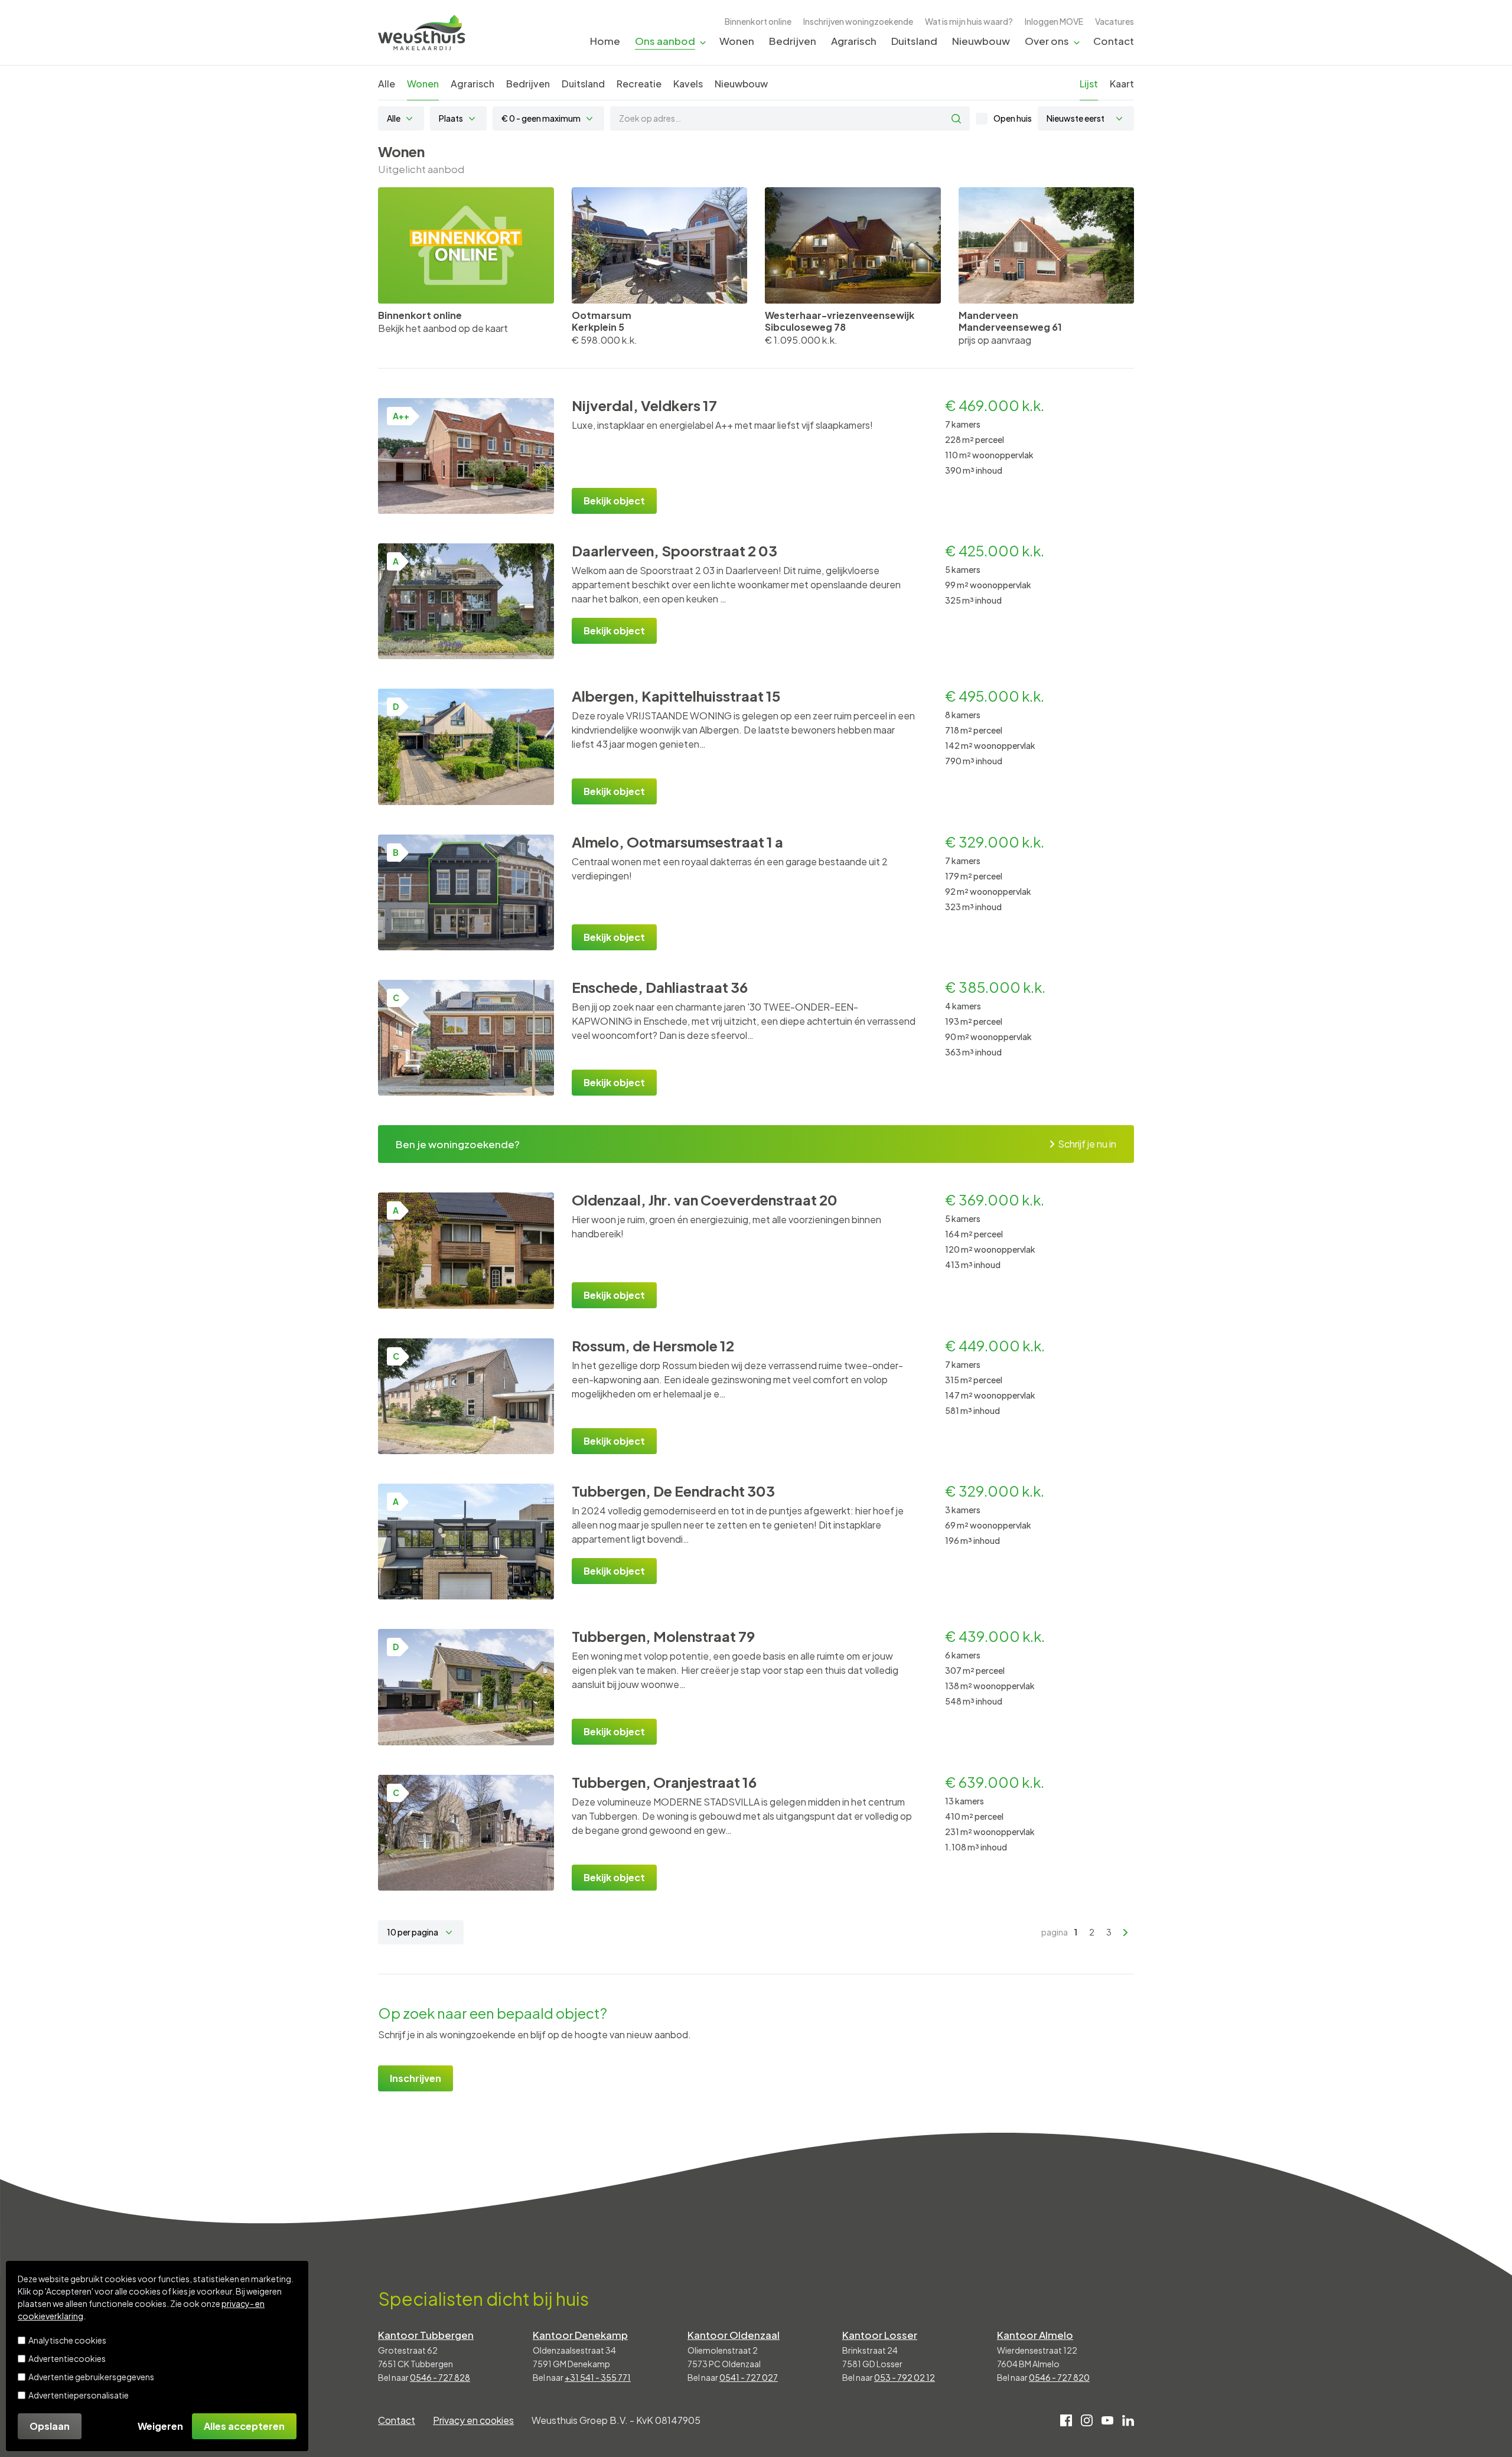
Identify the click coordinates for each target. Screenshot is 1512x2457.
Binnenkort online (758, 21)
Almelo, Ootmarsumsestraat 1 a (677, 842)
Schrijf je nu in (1087, 1144)
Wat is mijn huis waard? (969, 21)
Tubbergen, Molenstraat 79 (663, 1636)
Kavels (688, 84)
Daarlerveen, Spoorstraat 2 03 (674, 550)
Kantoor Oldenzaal (734, 2335)
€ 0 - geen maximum (541, 118)
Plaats (451, 118)
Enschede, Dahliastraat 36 (660, 987)
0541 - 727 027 (749, 2377)
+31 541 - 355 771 (598, 2377)
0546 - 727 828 (440, 2377)
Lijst (1089, 84)
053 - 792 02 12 (905, 2377)
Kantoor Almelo (1035, 2335)
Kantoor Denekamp (580, 2335)
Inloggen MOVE (1054, 21)
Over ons (1047, 41)
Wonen (737, 41)
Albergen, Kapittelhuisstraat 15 (676, 696)
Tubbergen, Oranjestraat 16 (664, 1782)
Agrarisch (854, 41)
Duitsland (914, 41)
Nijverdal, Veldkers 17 (644, 405)
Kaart (1122, 84)
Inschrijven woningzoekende (858, 21)
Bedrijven (793, 41)
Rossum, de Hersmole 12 (653, 1345)
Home (605, 41)
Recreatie (639, 84)
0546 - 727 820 (1059, 2377)
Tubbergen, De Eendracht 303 (673, 1491)
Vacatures (1115, 21)
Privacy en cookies (473, 2420)
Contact (1114, 41)
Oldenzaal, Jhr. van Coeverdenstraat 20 (705, 1200)
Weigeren (160, 2426)
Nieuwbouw (981, 41)
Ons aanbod (665, 41)
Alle (387, 84)
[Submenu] (703, 42)
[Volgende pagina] (1126, 1933)
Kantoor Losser (880, 2335)
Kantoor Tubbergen (426, 2335)
